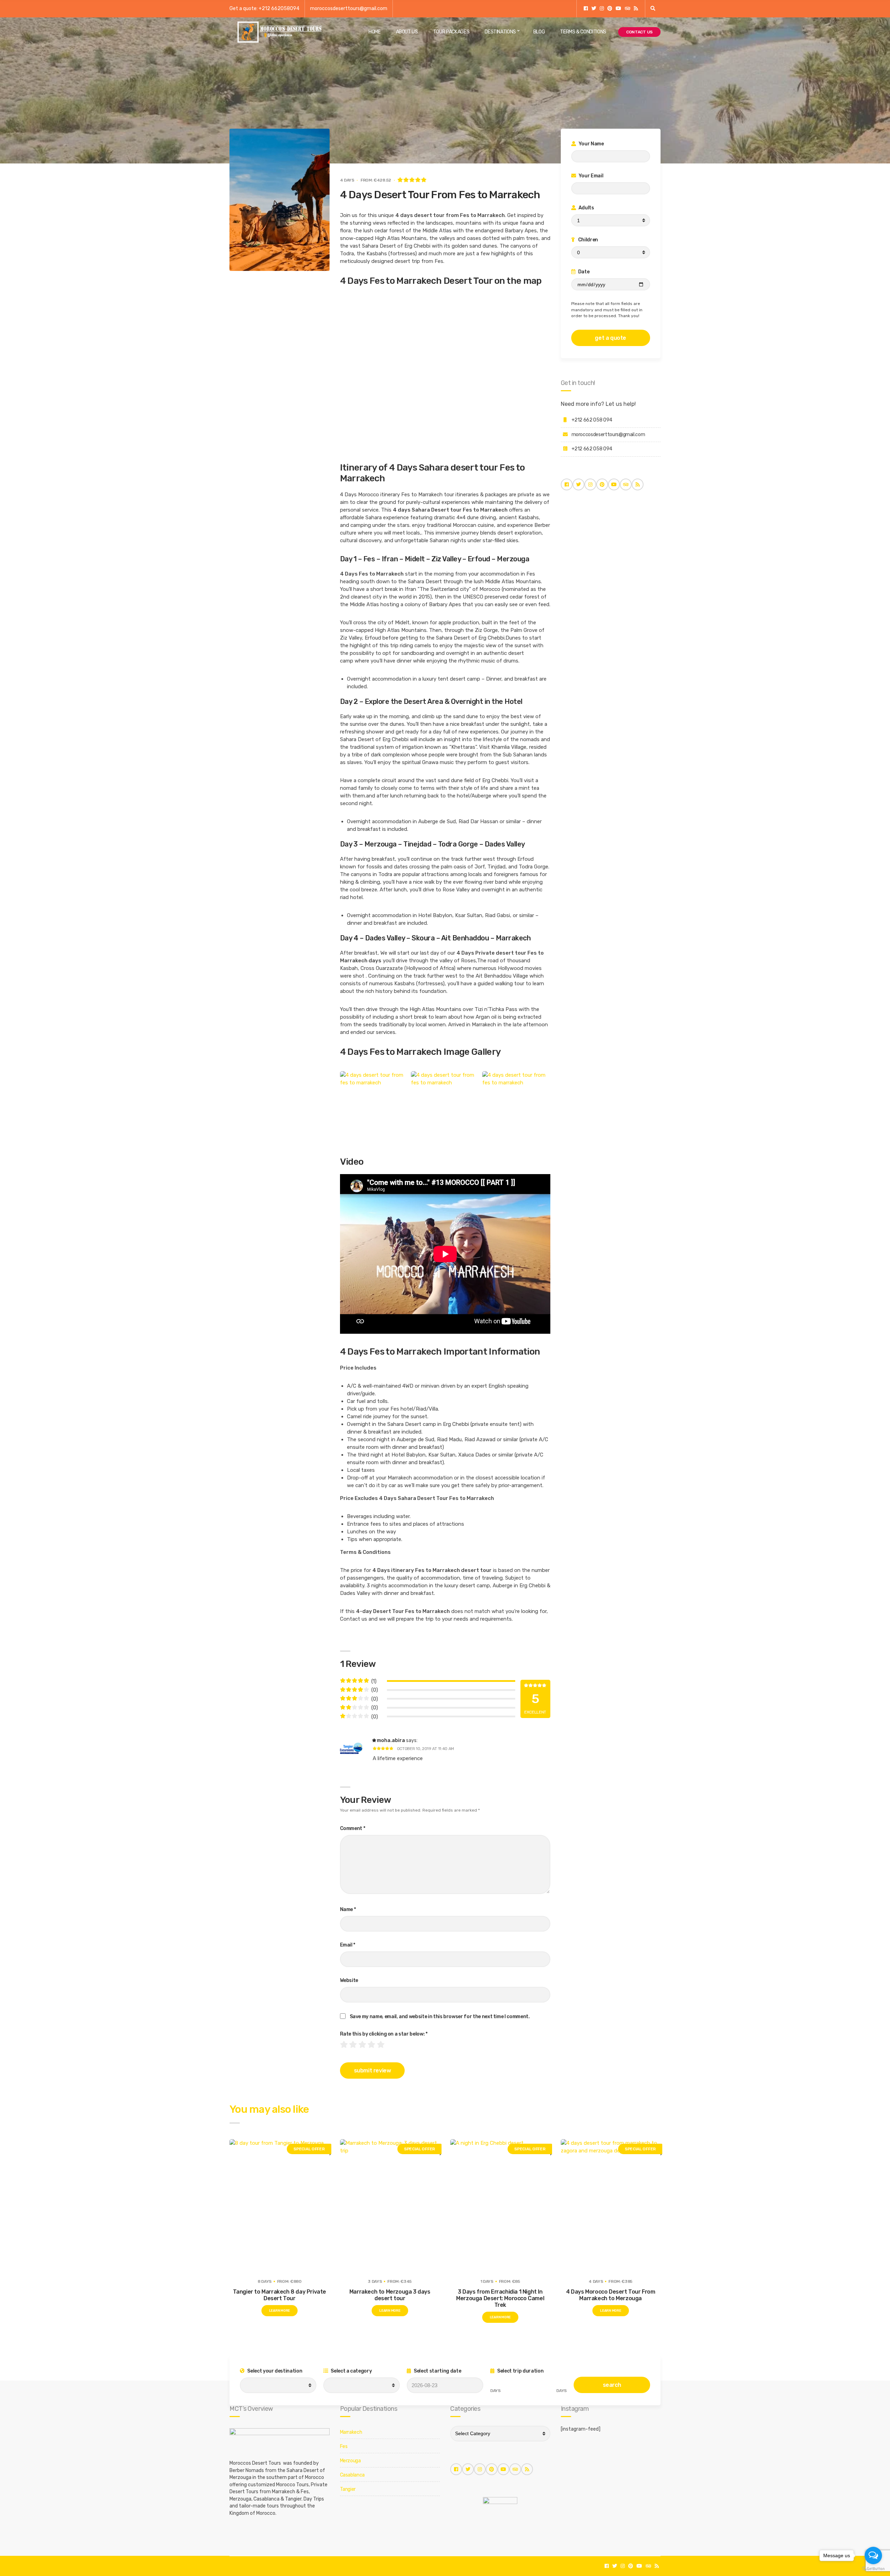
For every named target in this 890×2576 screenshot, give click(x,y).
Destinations (500, 32)
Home (375, 32)
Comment (353, 1828)
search (612, 2385)
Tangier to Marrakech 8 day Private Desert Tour (280, 2295)
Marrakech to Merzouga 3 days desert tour (390, 2295)
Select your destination (274, 2371)
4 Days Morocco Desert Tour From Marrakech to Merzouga (611, 2295)
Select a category (351, 2371)
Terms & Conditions (583, 32)
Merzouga (350, 2461)
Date (583, 272)
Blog (539, 32)
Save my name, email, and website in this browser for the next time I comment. (440, 2017)
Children (588, 240)
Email (348, 1945)
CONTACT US (639, 32)
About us (407, 32)
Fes (344, 2446)
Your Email (590, 176)
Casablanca (353, 2475)
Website (349, 1980)
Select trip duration (520, 2371)
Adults (586, 208)
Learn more (280, 2311)
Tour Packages (451, 32)
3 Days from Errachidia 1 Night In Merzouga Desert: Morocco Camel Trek (500, 2298)
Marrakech (351, 2432)
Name (348, 1909)
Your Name (591, 144)
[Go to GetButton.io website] (873, 2569)
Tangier (348, 2489)
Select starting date (437, 2371)
